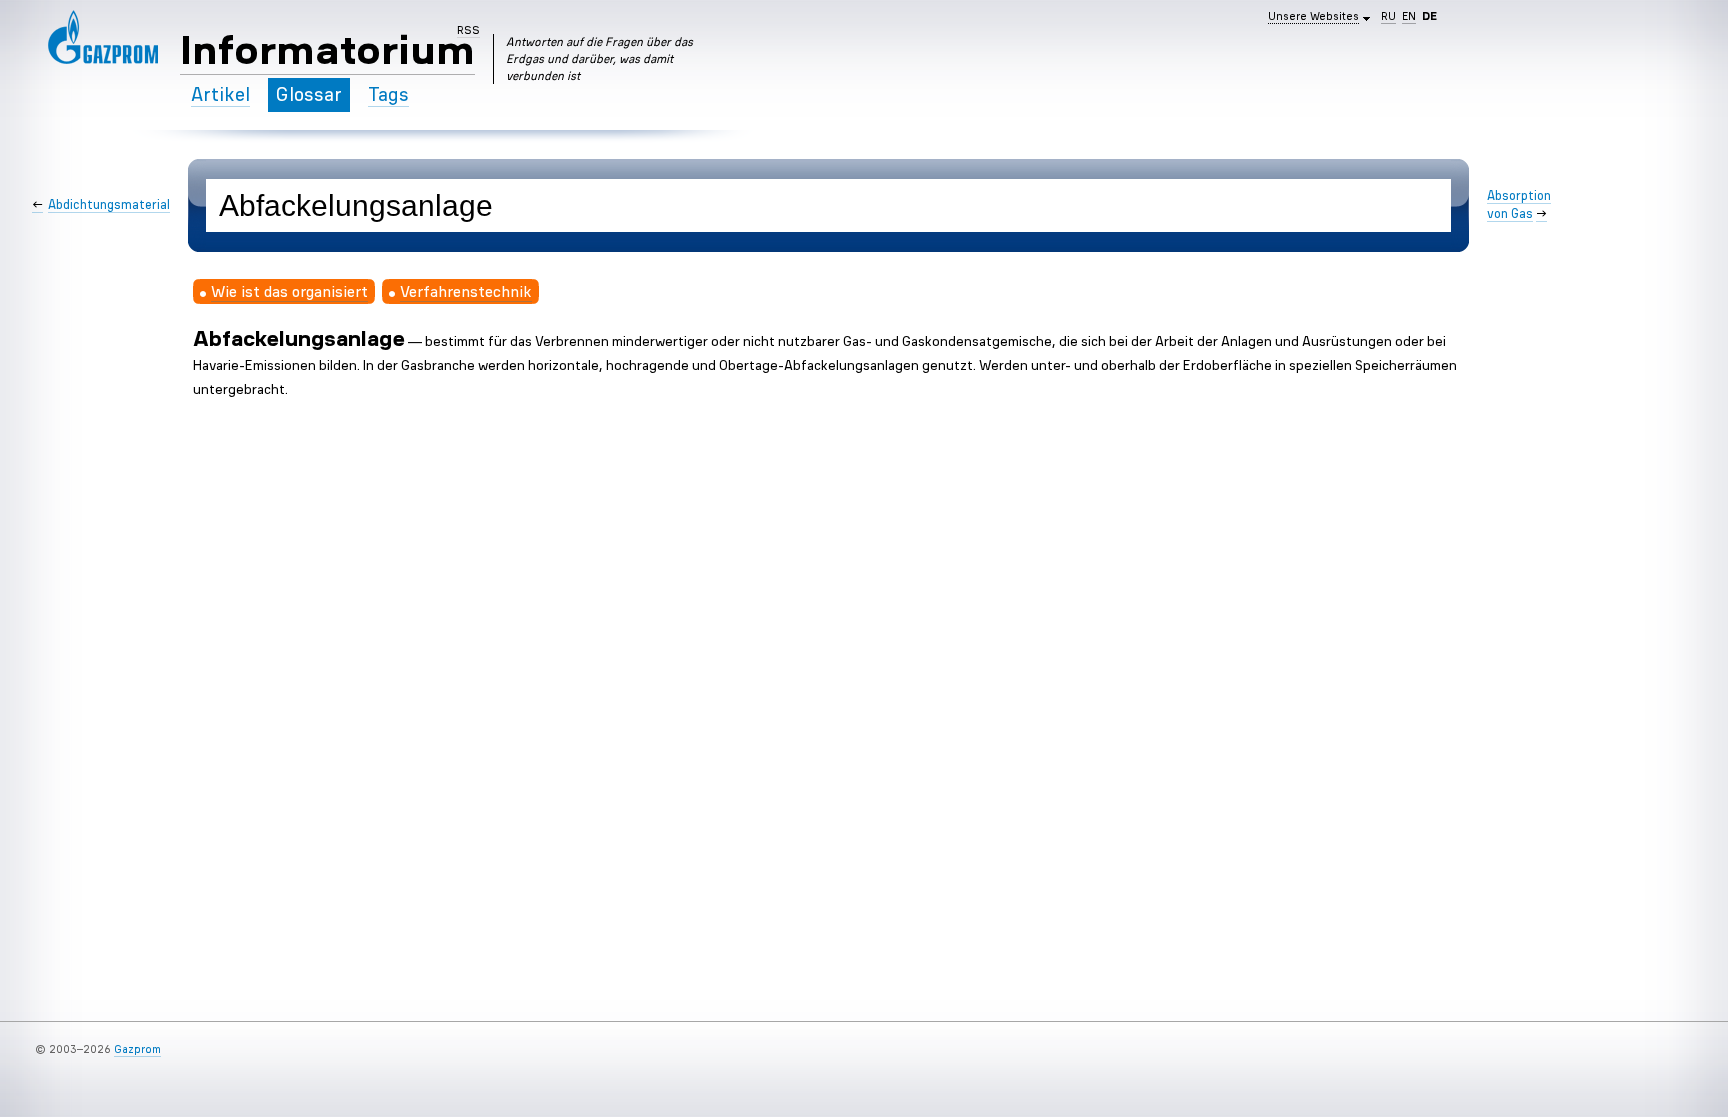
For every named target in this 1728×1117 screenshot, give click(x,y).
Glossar (309, 94)
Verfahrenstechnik (466, 291)
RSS (468, 29)
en (1409, 16)
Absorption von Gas (1519, 204)
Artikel (220, 94)
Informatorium (327, 49)
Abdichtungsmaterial (109, 204)
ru (1388, 16)
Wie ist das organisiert (289, 291)
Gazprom (137, 1049)
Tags (388, 94)
